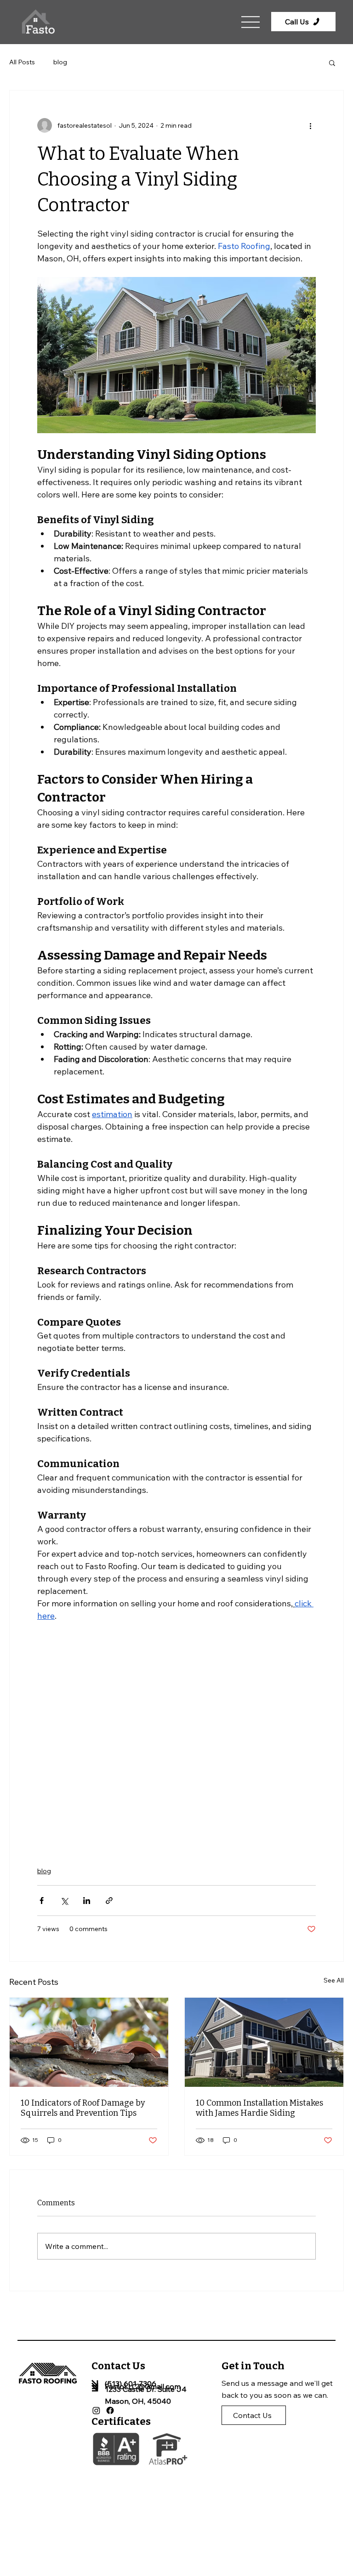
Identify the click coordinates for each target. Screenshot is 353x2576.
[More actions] (310, 125)
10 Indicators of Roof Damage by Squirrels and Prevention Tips (83, 2108)
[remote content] (176, 1739)
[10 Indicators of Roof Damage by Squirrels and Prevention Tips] (89, 2042)
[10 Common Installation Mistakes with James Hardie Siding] (264, 2042)
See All (334, 1980)
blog (60, 62)
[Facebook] (110, 2410)
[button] (332, 62)
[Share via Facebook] (42, 1901)
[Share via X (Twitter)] (64, 1901)
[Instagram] (96, 2410)
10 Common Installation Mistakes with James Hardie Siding (259, 2108)
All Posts (22, 62)
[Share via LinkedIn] (87, 1901)
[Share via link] (109, 1901)
